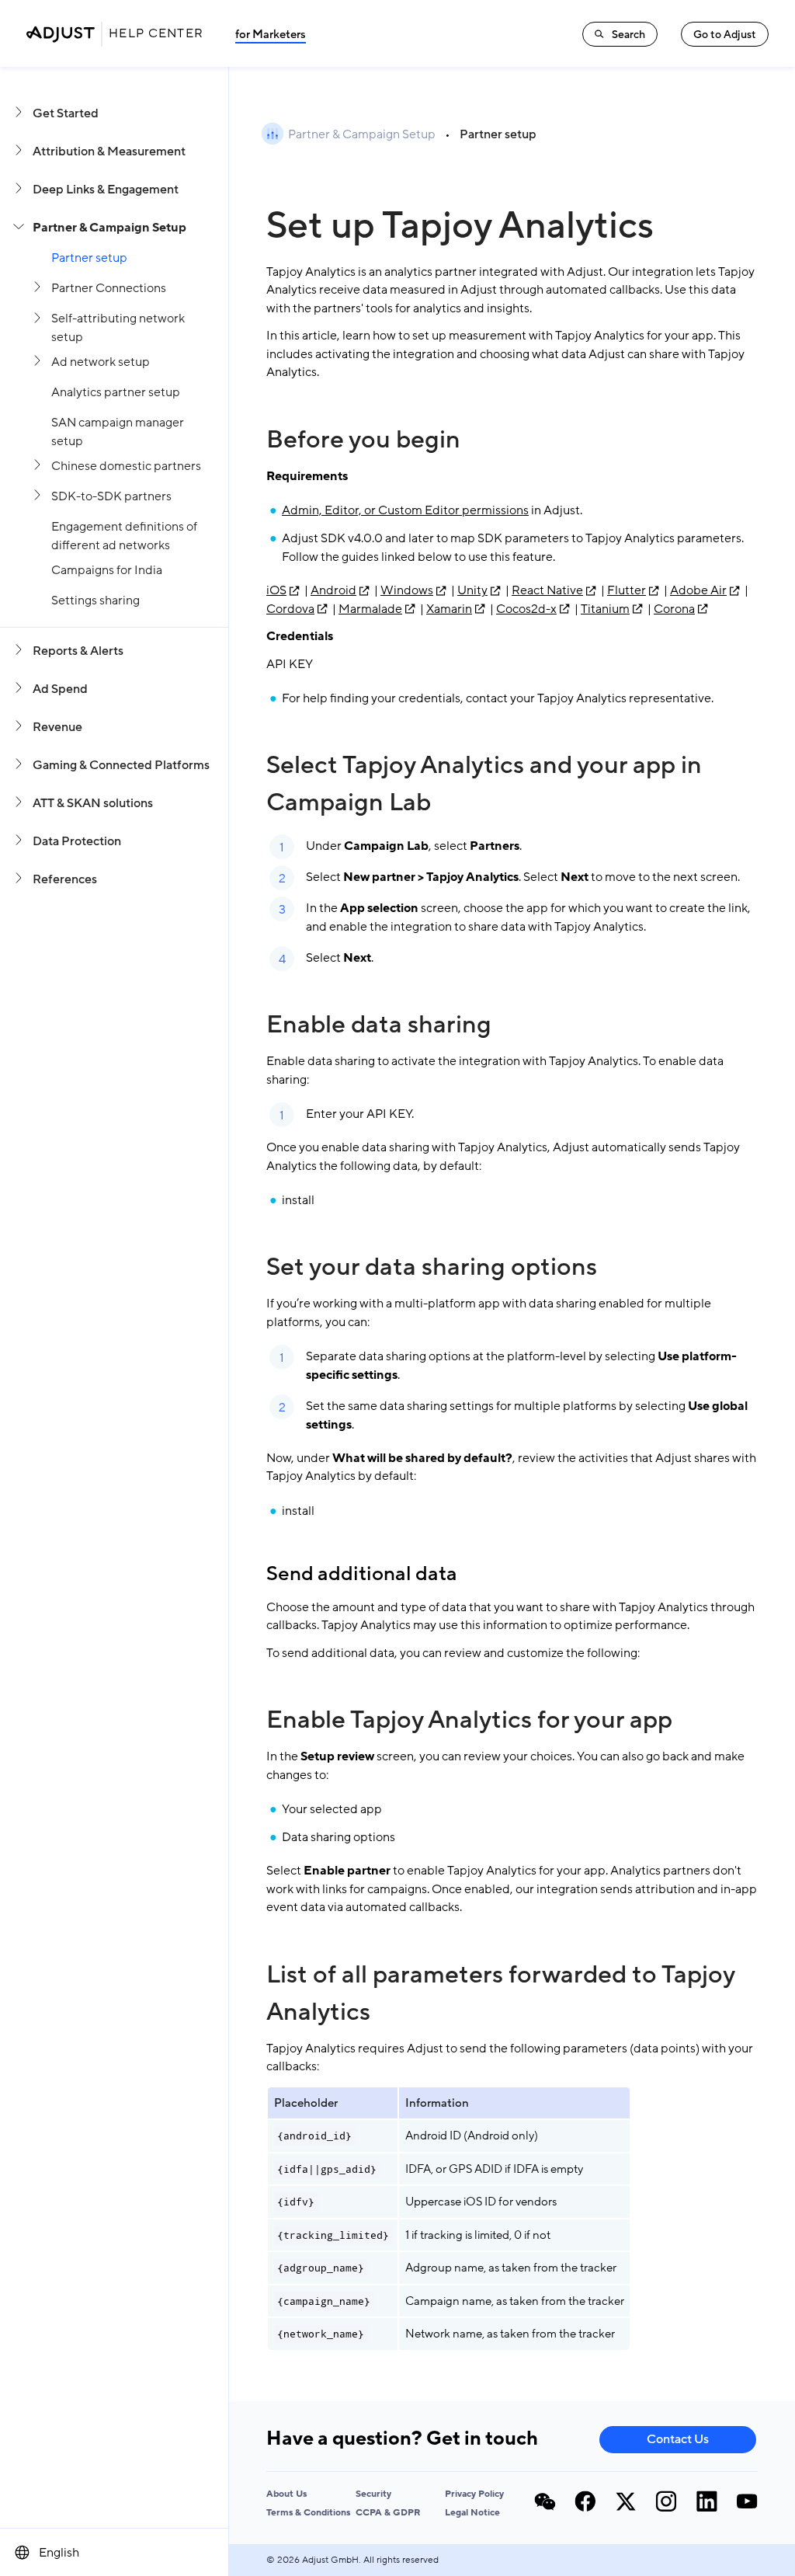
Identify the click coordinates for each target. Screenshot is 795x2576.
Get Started (66, 113)
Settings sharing (95, 600)
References (65, 879)
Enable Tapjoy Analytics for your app (469, 1720)
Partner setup (89, 258)
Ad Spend (60, 689)
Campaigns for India (107, 570)
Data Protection (77, 841)
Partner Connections (109, 288)
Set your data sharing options (432, 1267)
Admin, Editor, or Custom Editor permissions (405, 510)
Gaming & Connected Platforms (121, 765)
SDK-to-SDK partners (111, 496)
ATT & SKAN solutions (93, 803)
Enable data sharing (379, 1025)
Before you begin (363, 440)
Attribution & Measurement (109, 151)
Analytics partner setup (116, 392)
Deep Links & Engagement (106, 190)
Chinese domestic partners (126, 466)
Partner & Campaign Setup (109, 228)
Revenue (57, 727)
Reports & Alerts (78, 651)
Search (628, 35)
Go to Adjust (725, 35)
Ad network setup (101, 362)
